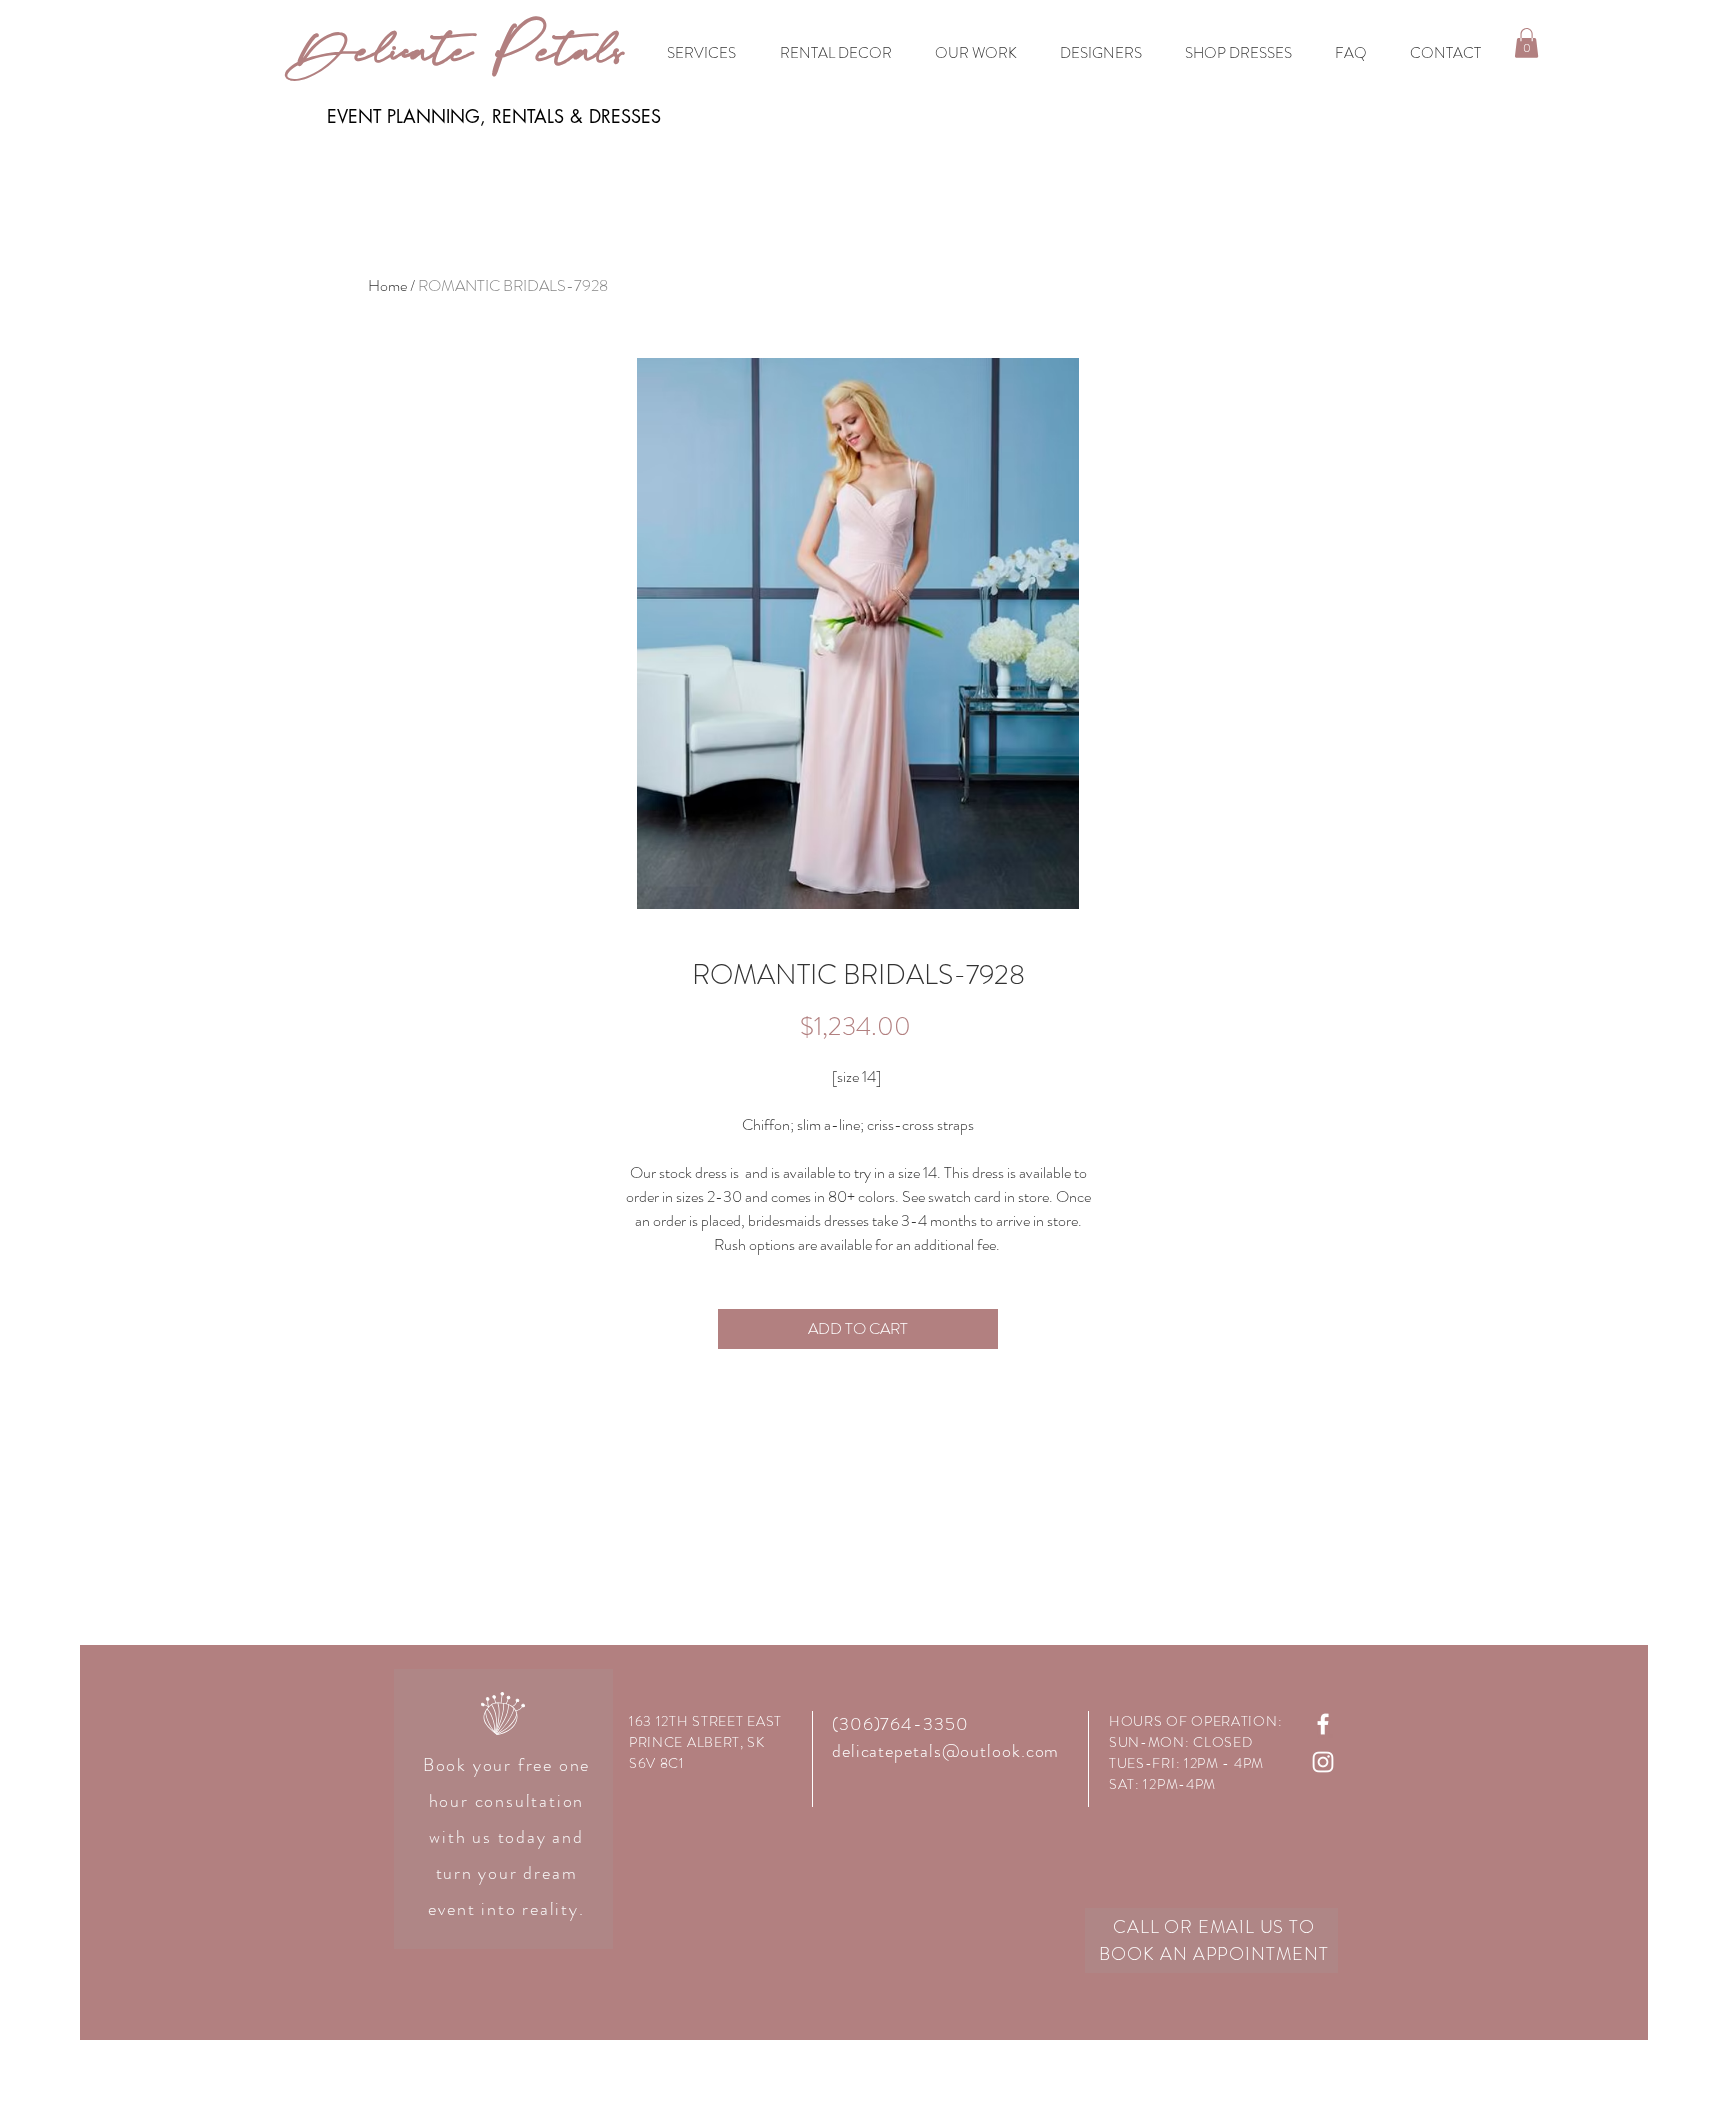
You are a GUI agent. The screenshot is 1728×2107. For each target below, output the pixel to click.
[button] (1526, 43)
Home (387, 285)
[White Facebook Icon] (1323, 1724)
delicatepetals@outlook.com (945, 1751)
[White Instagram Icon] (1323, 1762)
